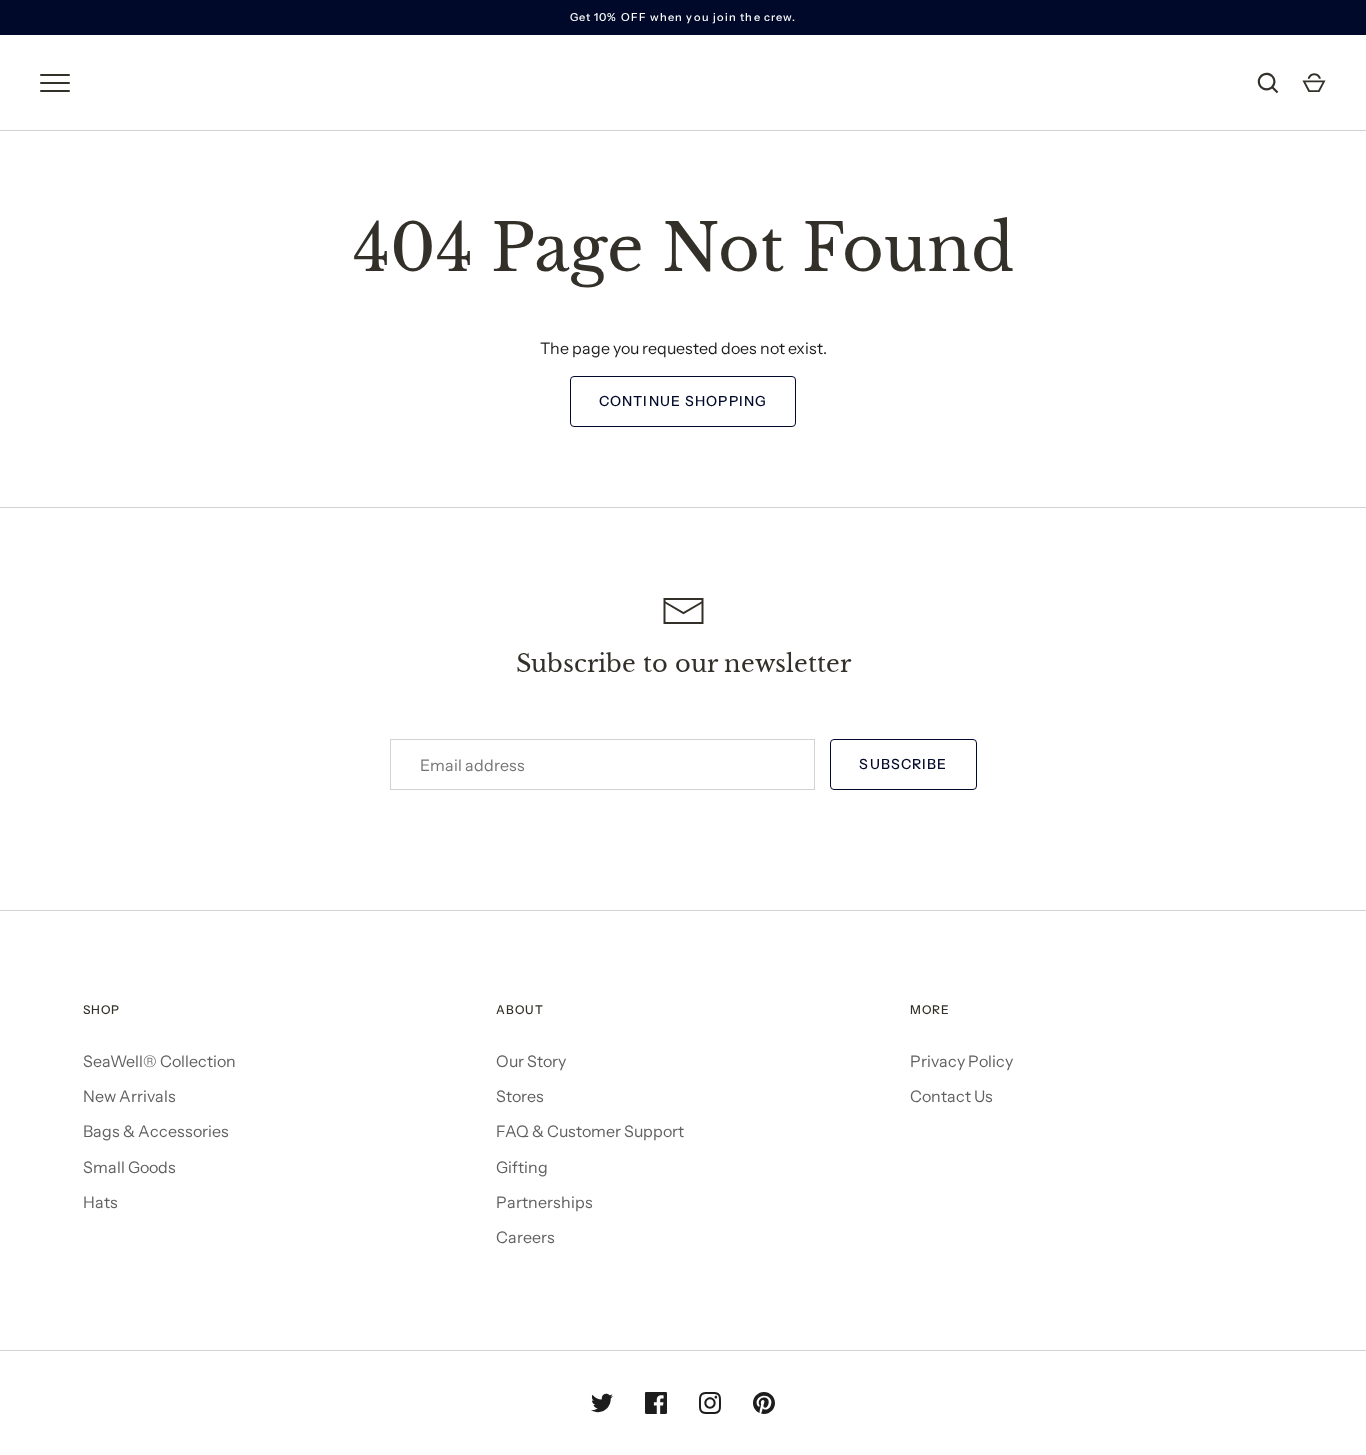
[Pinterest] (764, 1403)
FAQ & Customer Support (590, 1131)
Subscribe (903, 764)
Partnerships (544, 1202)
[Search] (1268, 83)
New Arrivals (129, 1096)
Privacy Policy (961, 1061)
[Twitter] (602, 1403)
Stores (520, 1096)
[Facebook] (656, 1403)
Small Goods (129, 1167)
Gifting (522, 1167)
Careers (525, 1237)
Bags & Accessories (156, 1131)
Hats (100, 1202)
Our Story (531, 1061)
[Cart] (1314, 83)
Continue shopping (683, 401)
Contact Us (951, 1096)
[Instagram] (710, 1403)
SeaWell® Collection (159, 1061)
